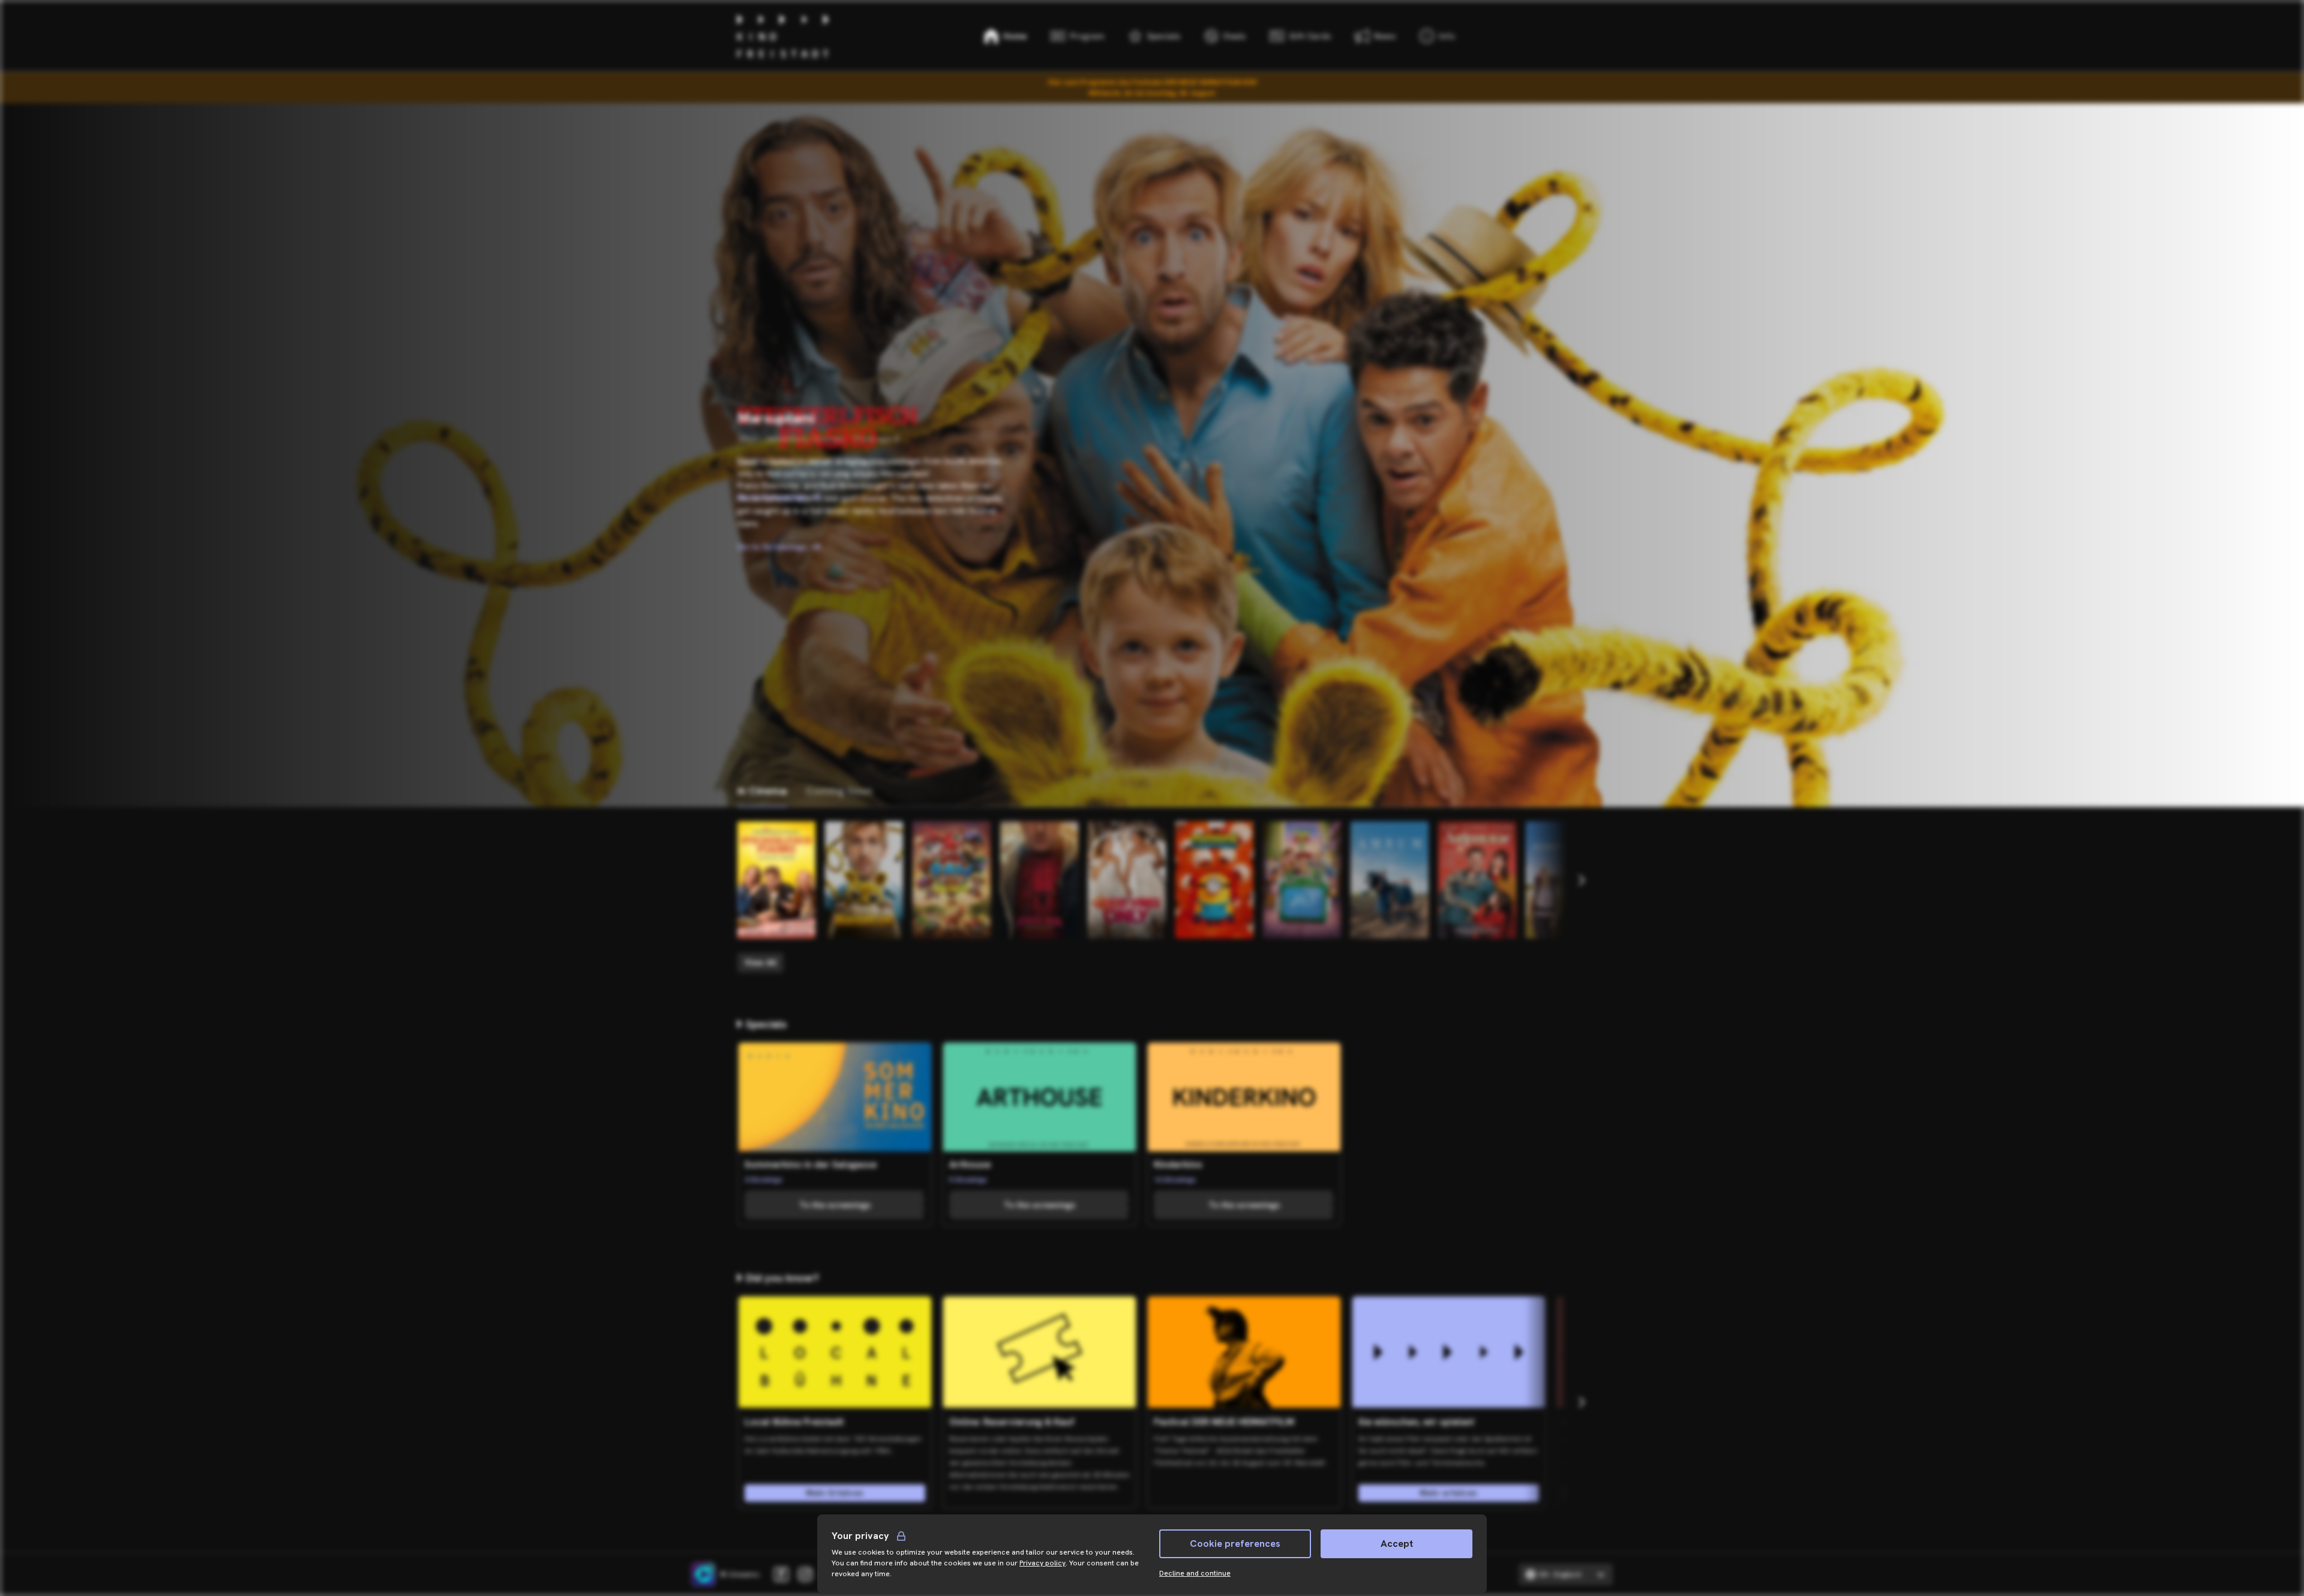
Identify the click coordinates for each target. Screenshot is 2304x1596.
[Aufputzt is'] (1477, 880)
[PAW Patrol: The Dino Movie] (952, 880)
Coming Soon (839, 790)
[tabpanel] (1152, 897)
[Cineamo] (703, 1574)
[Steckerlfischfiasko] (776, 880)
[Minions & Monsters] (1214, 880)
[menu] (1437, 36)
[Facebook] (781, 1574)
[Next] (1581, 880)
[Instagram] (805, 1574)
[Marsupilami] (864, 880)
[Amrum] (1390, 880)
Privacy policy (1042, 1563)
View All (760, 962)
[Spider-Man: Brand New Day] (1039, 880)
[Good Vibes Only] (1127, 880)
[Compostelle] (1565, 880)
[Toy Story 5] (1302, 880)
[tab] (762, 791)
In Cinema (762, 790)
